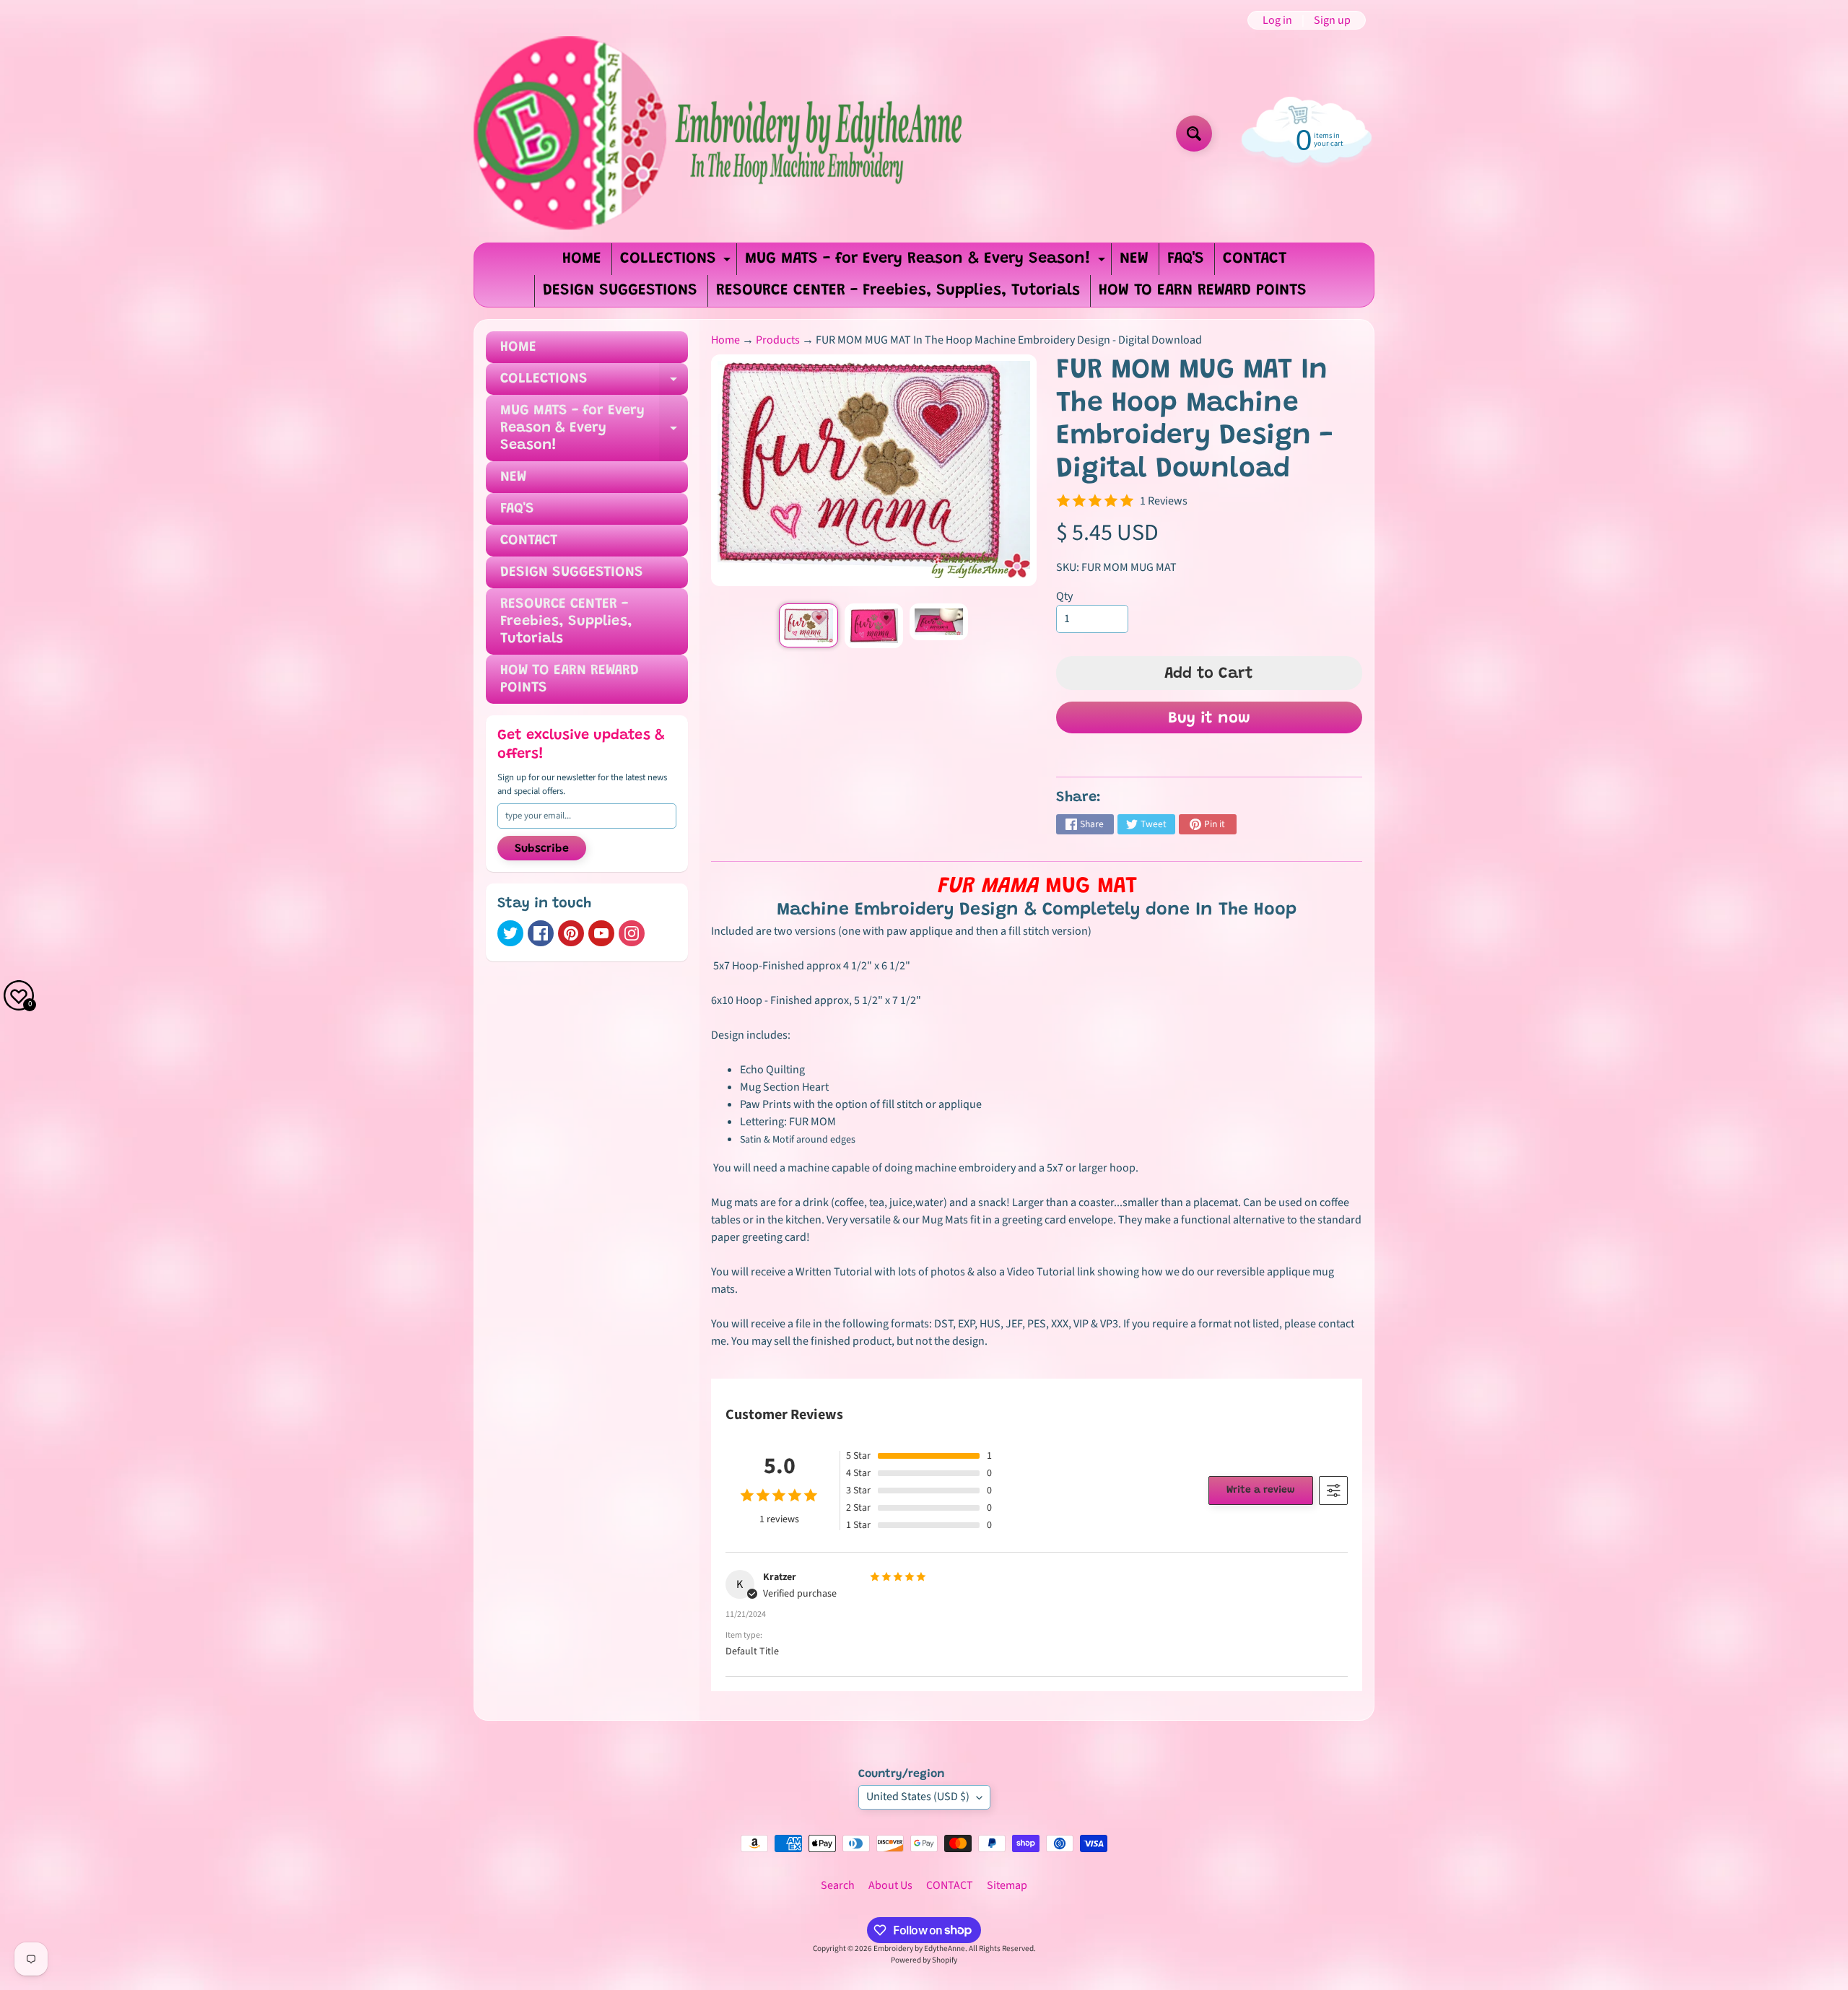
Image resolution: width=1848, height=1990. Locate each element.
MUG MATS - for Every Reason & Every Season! (927, 263)
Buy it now (1209, 719)
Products (778, 340)
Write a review (1261, 1491)
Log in (1277, 20)
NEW (1134, 259)
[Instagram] (632, 933)
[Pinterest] (571, 933)
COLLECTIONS (677, 263)
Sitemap (1007, 1885)
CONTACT (1255, 259)
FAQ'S (1186, 259)
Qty (1064, 596)
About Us (890, 1885)
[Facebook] (541, 933)
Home (725, 340)
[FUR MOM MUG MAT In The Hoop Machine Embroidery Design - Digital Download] (808, 625)
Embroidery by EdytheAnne (919, 1948)
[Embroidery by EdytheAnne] (721, 134)
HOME (582, 259)
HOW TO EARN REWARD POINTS (1203, 291)
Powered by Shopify (924, 1960)
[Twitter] (510, 933)
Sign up (1332, 20)
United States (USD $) (918, 1797)
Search (838, 1885)
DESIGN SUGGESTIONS (620, 291)
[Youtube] (601, 933)
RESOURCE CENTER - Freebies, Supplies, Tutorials (898, 291)
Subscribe (542, 849)
